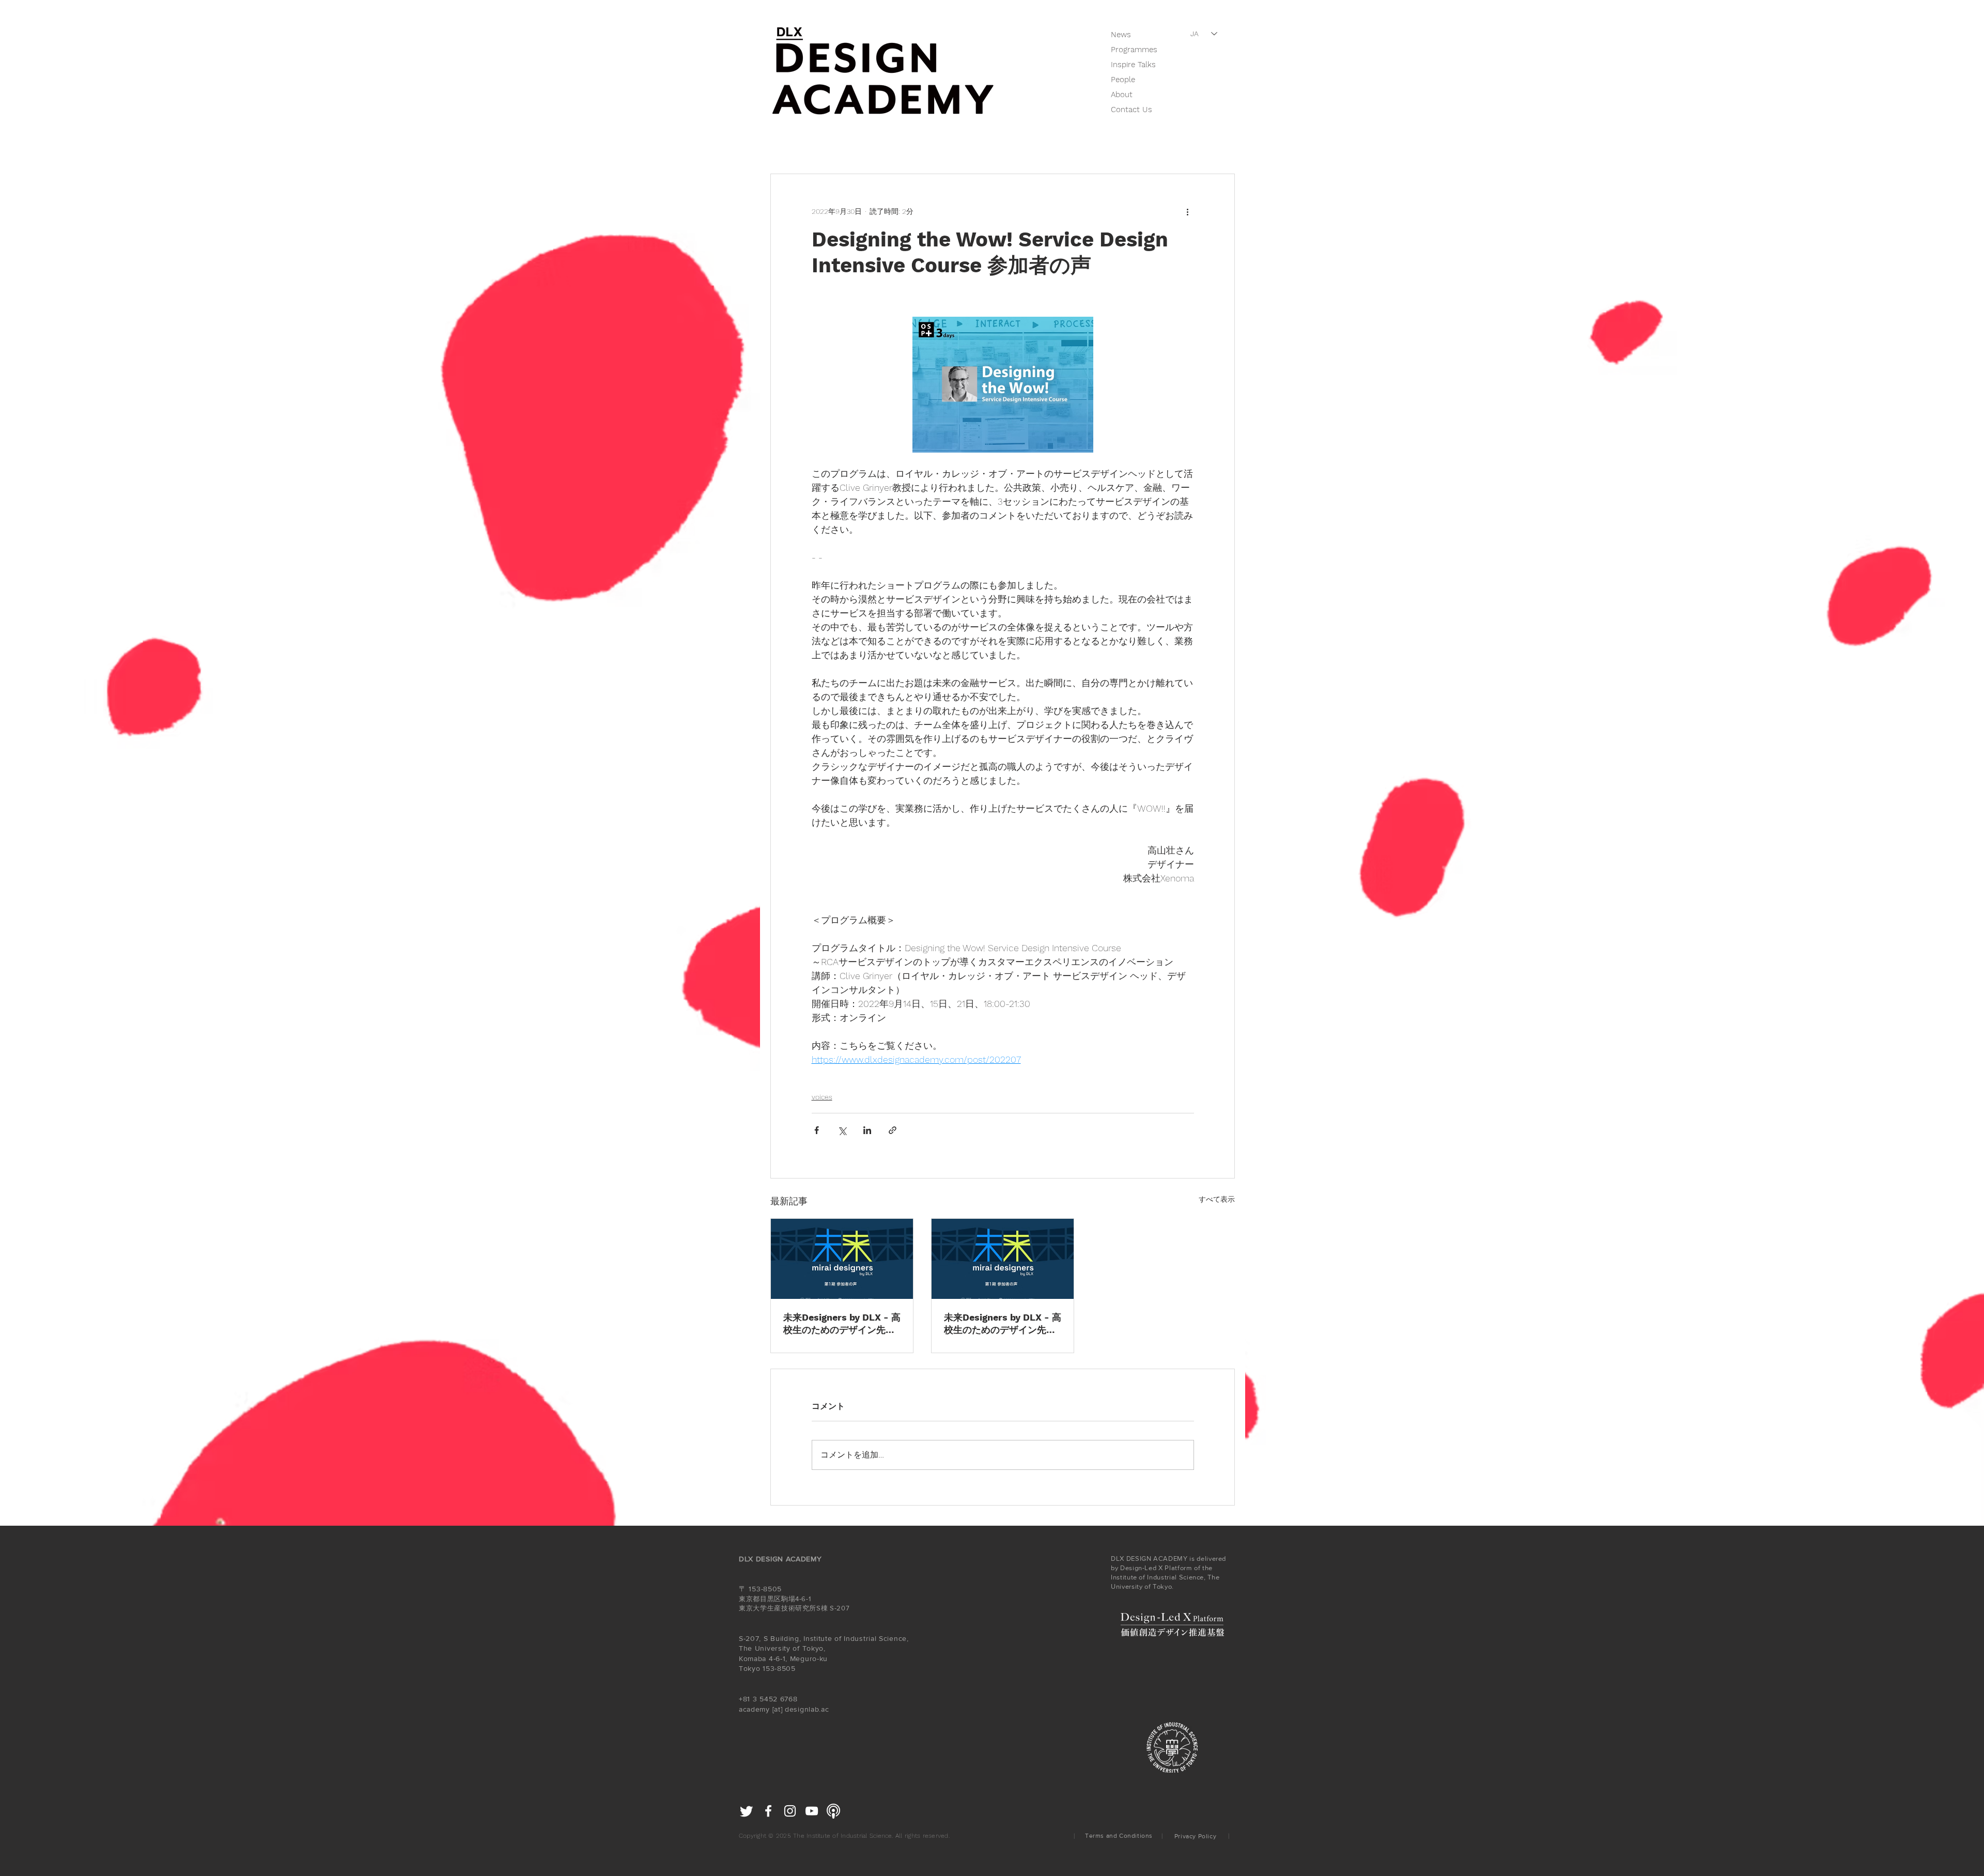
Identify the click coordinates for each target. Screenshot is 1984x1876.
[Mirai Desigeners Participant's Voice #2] (1003, 1259)
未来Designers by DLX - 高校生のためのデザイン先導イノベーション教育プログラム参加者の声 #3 (842, 1324)
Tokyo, (814, 1648)
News (1121, 35)
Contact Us (1131, 110)
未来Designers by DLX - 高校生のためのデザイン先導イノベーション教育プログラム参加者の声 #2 (1003, 1324)
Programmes (1134, 50)
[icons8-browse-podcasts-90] (833, 1811)
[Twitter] (747, 1811)
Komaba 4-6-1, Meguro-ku (785, 1658)
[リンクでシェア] (893, 1130)
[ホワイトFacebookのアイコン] (768, 1811)
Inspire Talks (1133, 65)
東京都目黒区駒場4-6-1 (775, 1599)
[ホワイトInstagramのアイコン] (790, 1811)
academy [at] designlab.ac (784, 1709)
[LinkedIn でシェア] (867, 1130)
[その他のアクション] (1188, 211)
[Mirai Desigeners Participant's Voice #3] (842, 1259)
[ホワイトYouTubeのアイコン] (812, 1811)
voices (822, 1097)
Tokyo (750, 1668)
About (1122, 95)
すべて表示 (1217, 1199)
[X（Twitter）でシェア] (842, 1130)
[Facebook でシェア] (817, 1130)
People (1123, 80)
